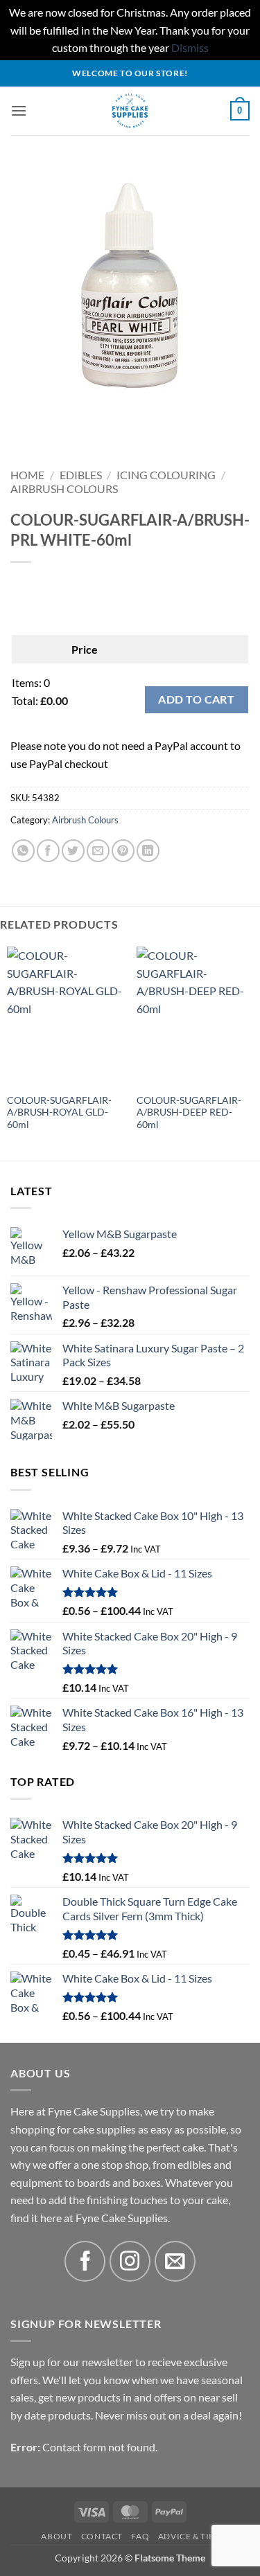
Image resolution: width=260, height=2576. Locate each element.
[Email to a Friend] (98, 851)
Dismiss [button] (190, 47)
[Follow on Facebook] (85, 2261)
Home (27, 475)
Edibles (81, 475)
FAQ (140, 2536)
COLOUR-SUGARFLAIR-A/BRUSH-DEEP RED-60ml (189, 1112)
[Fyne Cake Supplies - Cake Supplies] (130, 111)
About (57, 2536)
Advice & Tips (189, 2536)
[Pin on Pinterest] (123, 851)
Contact (102, 2536)
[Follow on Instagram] (130, 2261)
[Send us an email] (175, 2261)
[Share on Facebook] (48, 851)
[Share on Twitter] (73, 851)
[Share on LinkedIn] (148, 851)
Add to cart (196, 699)
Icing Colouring (166, 475)
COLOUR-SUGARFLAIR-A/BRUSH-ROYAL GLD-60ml (59, 1112)
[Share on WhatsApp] (23, 851)
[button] (19, 110)
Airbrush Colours (64, 489)
